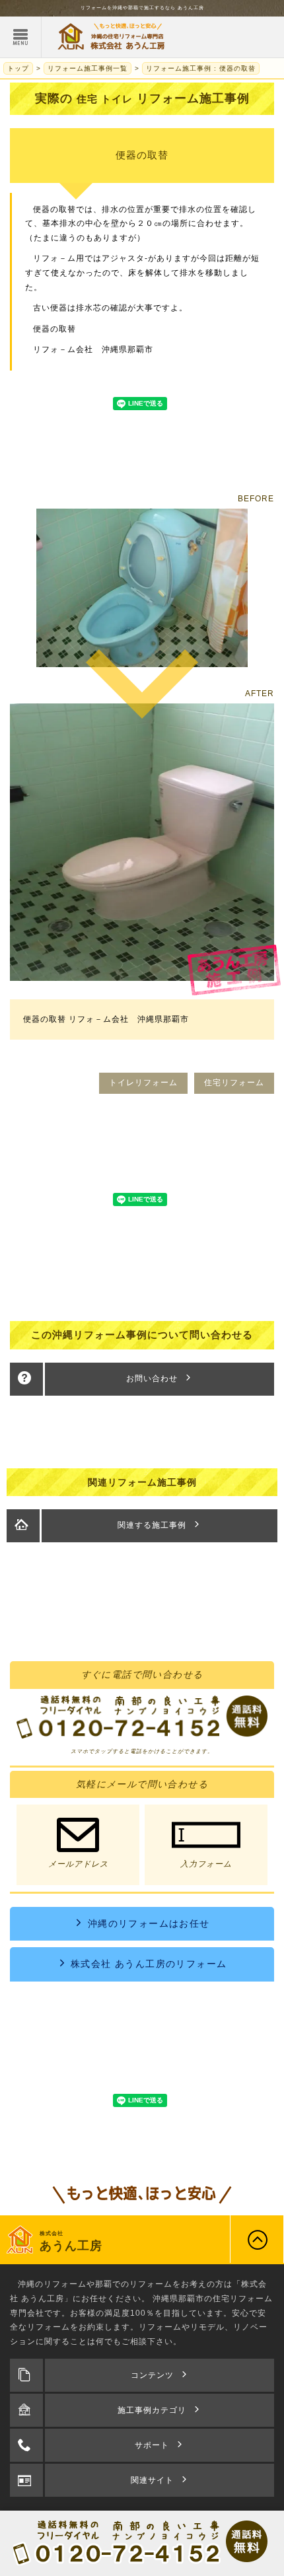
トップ (18, 68)
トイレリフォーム (143, 1083)
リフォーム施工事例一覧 (88, 68)
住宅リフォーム (234, 1083)
